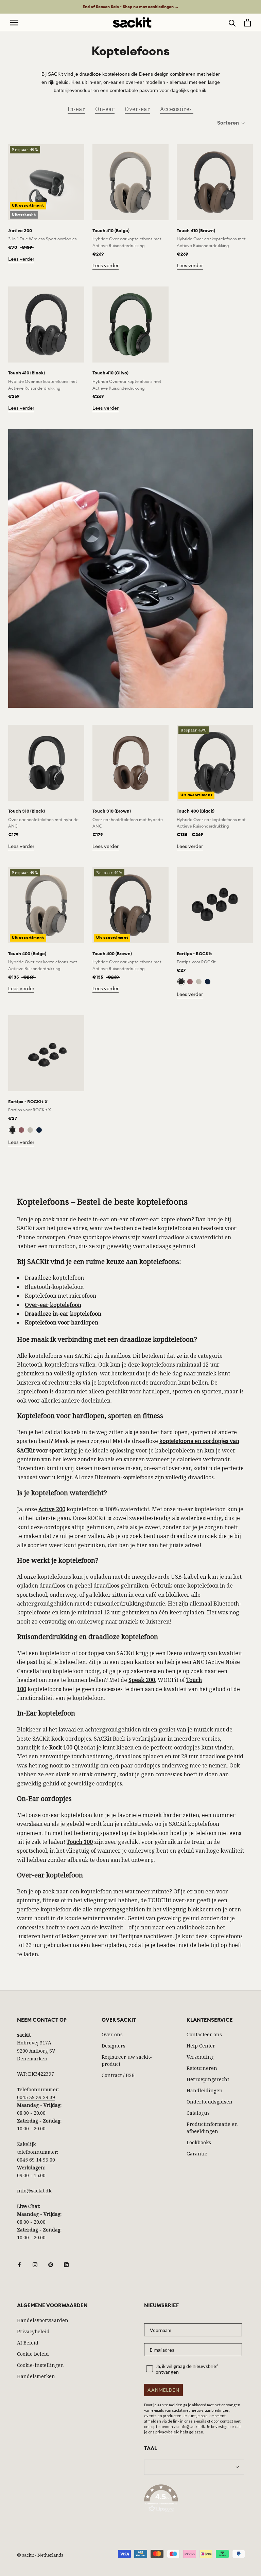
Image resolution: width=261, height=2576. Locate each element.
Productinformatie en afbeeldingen (212, 2128)
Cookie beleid (33, 2354)
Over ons (112, 2034)
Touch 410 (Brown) (196, 231)
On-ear (105, 109)
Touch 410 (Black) (27, 373)
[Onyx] (181, 982)
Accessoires (177, 109)
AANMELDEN (163, 2390)
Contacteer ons (204, 2034)
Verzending (200, 2057)
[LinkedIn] (66, 2264)
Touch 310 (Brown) (112, 811)
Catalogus (198, 2113)
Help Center (201, 2046)
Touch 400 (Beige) (27, 954)
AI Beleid (28, 2343)
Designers (114, 2046)
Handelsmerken (36, 2376)
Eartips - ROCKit (194, 954)
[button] (194, 2500)
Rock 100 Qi (64, 1747)
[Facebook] (19, 2264)
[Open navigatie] (14, 23)
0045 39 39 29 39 (36, 2097)
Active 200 (20, 231)
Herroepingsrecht (208, 2079)
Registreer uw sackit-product (127, 2060)
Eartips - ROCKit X (28, 1102)
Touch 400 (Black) (196, 811)
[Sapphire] (208, 982)
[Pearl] (199, 982)
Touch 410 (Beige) (111, 231)
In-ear (76, 109)
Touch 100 (80, 1842)
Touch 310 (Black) (27, 811)
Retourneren (202, 2068)
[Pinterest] (51, 2264)
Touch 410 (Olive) (110, 373)
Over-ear (137, 109)
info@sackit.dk (34, 2191)
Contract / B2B (118, 2075)
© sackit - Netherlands (40, 2555)
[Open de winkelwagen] (248, 23)
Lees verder (21, 259)
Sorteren (229, 123)
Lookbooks (199, 2142)
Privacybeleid (33, 2331)
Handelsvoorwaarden (43, 2320)
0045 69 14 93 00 (36, 2160)
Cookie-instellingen (40, 2365)
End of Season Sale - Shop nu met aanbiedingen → (131, 7)
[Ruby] (190, 982)
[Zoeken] (232, 23)
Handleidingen (205, 2090)
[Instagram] (35, 2264)
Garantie (197, 2154)
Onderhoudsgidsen (210, 2102)
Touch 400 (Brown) (112, 954)
